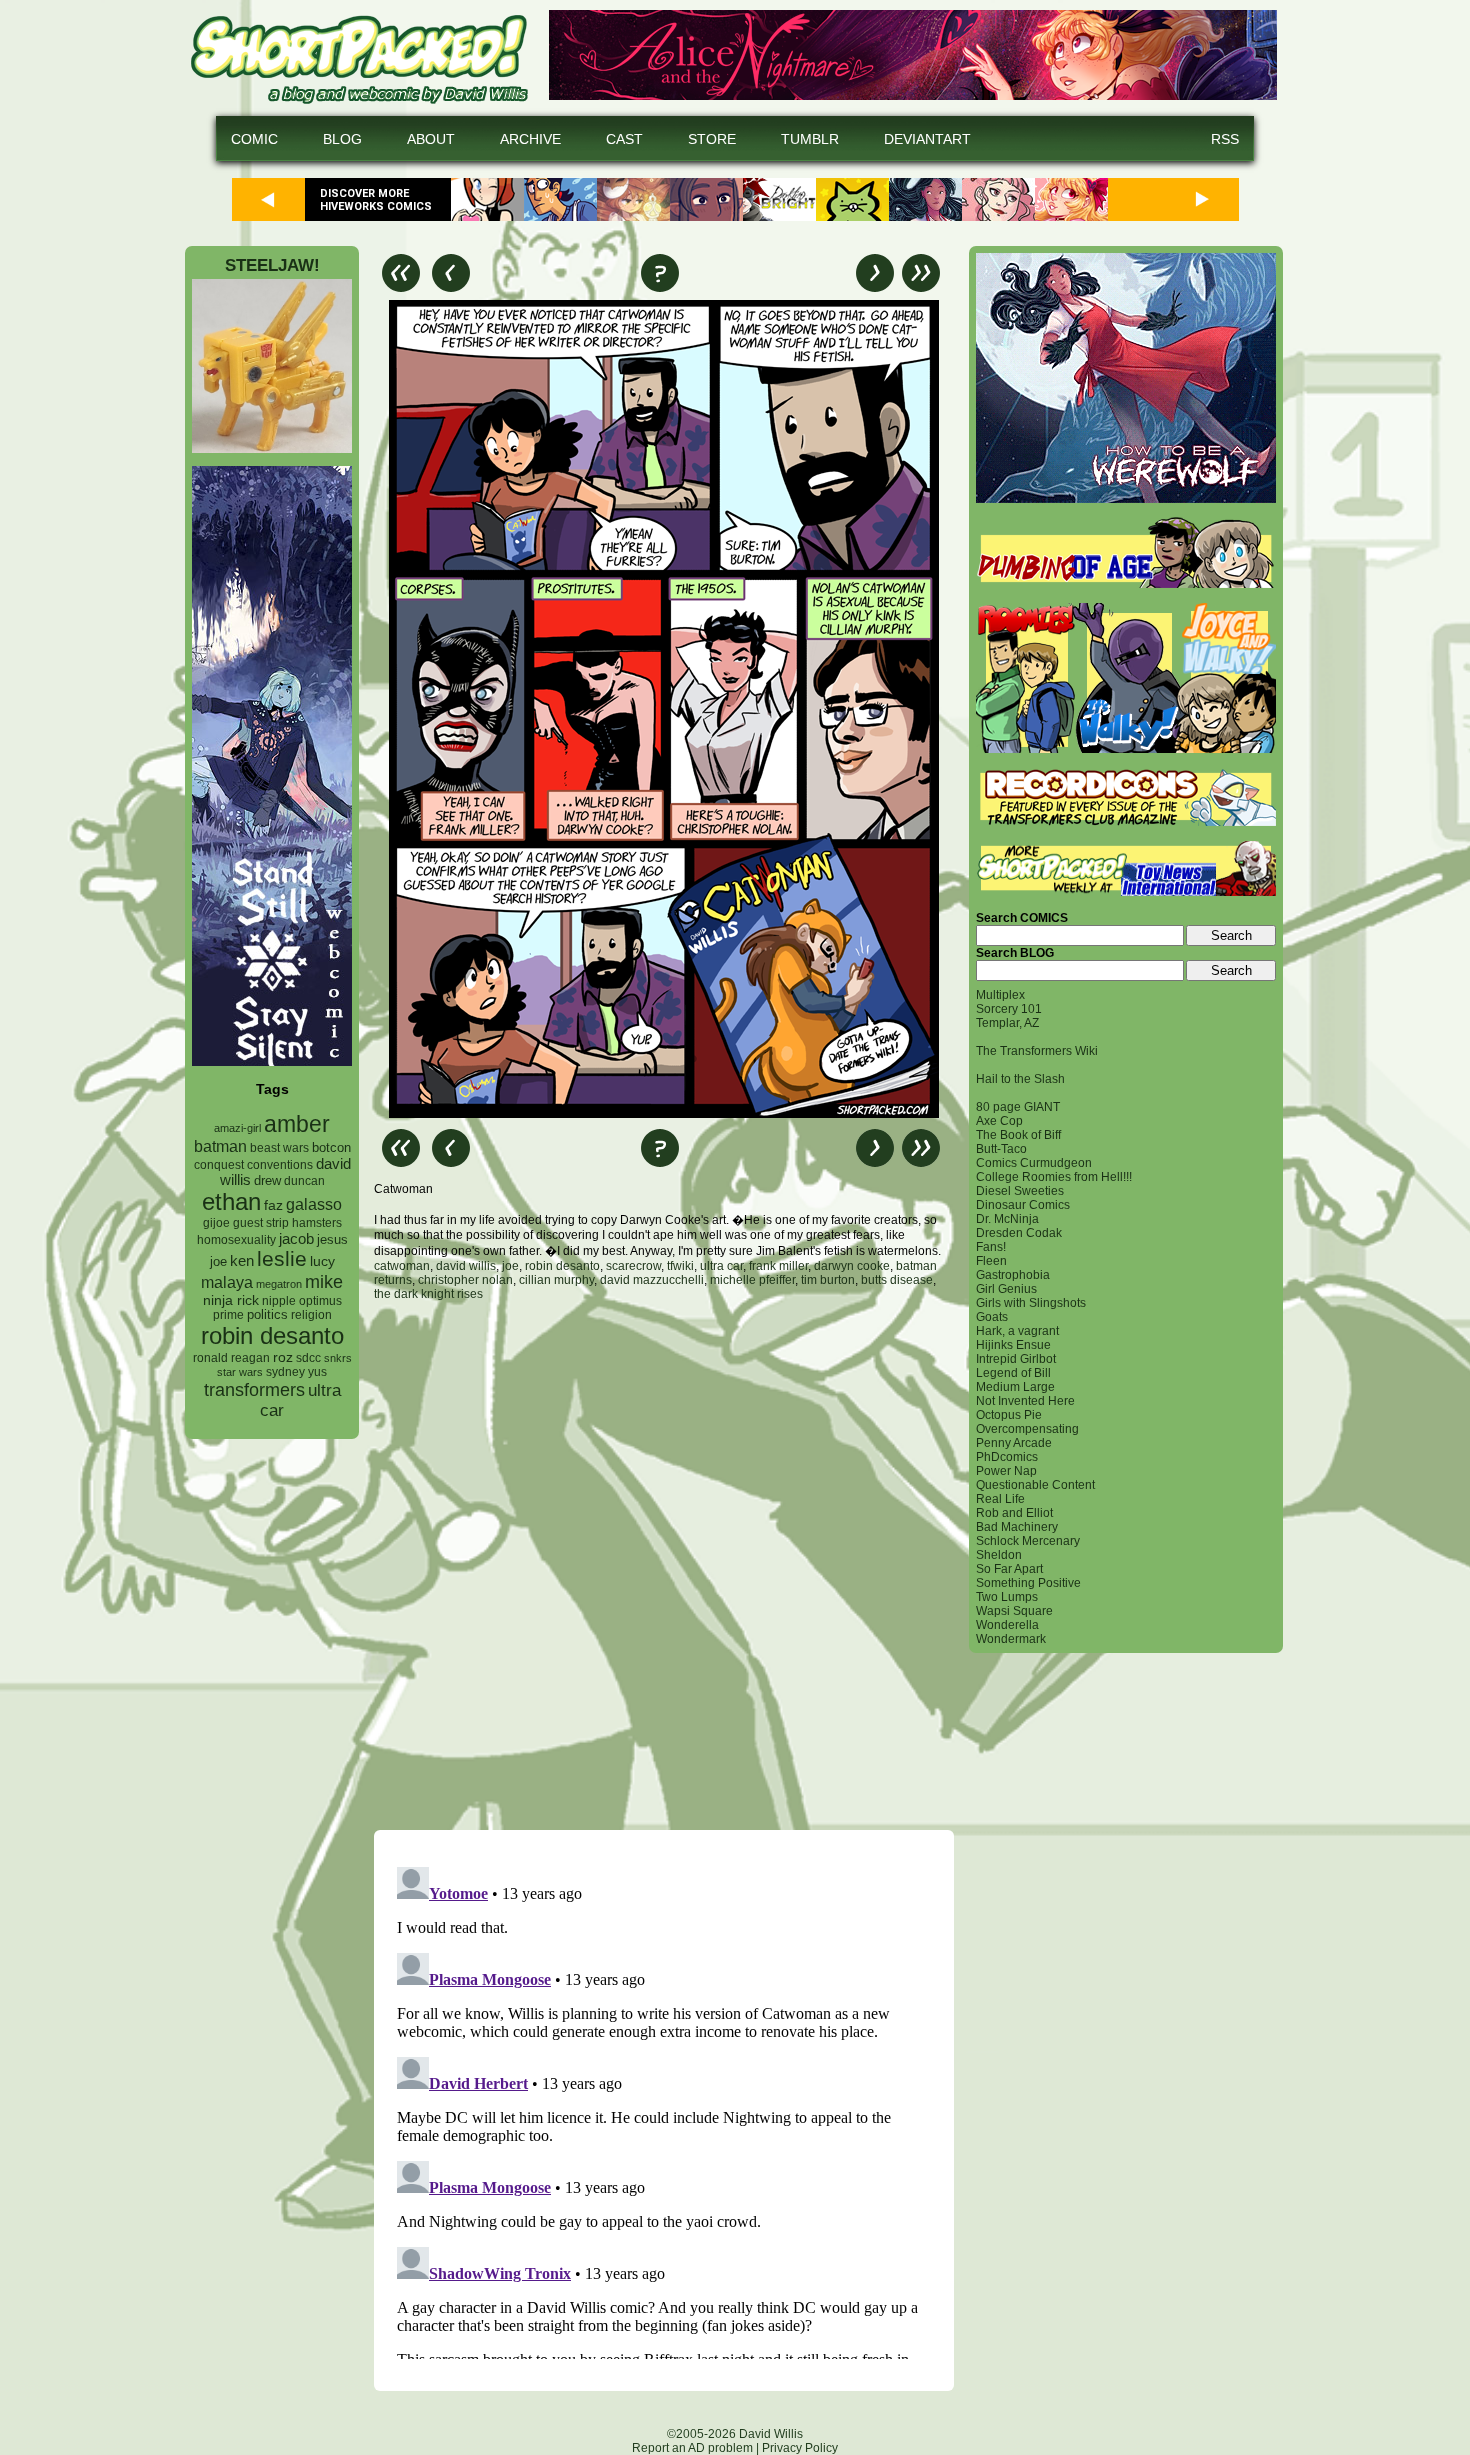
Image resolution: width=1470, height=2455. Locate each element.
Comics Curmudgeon (1034, 1163)
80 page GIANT (1018, 1107)
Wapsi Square (1014, 1611)
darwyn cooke (852, 1266)
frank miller (778, 1266)
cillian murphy (556, 1280)
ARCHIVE (530, 139)
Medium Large (1015, 1387)
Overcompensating (1027, 1429)
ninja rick (231, 1300)
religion (311, 1315)
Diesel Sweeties (1020, 1191)
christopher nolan (465, 1280)
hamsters (317, 1222)
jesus (332, 1239)
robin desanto (272, 1335)
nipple (279, 1301)
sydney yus (296, 1372)
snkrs (338, 1358)
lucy (322, 1261)
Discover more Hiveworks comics (376, 200)
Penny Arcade (1014, 1443)
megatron (279, 1284)
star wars (240, 1372)
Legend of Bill (1013, 1373)
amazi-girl (237, 1128)
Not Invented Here (1025, 1401)
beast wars (279, 1148)
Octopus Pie (1009, 1415)
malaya (227, 1282)
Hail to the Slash (1020, 1079)
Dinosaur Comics (1023, 1205)
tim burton (828, 1280)
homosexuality (236, 1240)
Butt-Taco (1001, 1149)
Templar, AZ (1007, 1023)
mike (324, 1281)
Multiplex (1000, 995)
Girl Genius (1006, 1289)
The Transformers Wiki (1037, 1051)
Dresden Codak (1019, 1233)
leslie (282, 1258)
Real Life (1000, 1499)
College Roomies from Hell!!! (1054, 1177)
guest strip (261, 1223)
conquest (219, 1165)
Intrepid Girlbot (1016, 1359)
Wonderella (1007, 1625)
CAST (624, 139)
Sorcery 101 (1009, 1009)
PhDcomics (1007, 1457)
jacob (296, 1238)
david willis (466, 1266)
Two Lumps (1007, 1597)
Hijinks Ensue (1013, 1345)
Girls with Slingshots (1031, 1303)
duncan (304, 1181)
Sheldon (999, 1555)
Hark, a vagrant (1017, 1331)
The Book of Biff (1018, 1135)
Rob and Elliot (1014, 1513)
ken (242, 1260)
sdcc (308, 1358)
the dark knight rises (428, 1294)
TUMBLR (810, 139)
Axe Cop (999, 1121)
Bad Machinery (1017, 1527)
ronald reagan (231, 1358)
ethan (231, 1201)
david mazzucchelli (652, 1280)
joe (218, 1262)
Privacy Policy (800, 2448)
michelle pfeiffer (752, 1280)
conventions (280, 1164)
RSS (1225, 139)
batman (220, 1146)
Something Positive (1028, 1583)
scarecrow (633, 1266)
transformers (254, 1389)
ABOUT (431, 139)
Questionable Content (1035, 1485)
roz (283, 1357)
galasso (314, 1204)
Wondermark (1011, 1639)
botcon (331, 1147)
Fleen (991, 1261)
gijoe (216, 1223)
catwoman (402, 1266)
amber (297, 1124)
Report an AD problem (692, 2448)
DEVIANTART (927, 139)
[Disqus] (664, 1565)
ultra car (721, 1266)
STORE (712, 139)
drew (267, 1181)
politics (267, 1315)
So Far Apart (1009, 1569)
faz (273, 1205)
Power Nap (1006, 1471)
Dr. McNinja (1007, 1219)
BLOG (342, 139)
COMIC (254, 139)
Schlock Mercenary (1028, 1541)
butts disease (897, 1280)
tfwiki (680, 1266)
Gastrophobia (1013, 1275)
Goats (992, 1317)
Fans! (991, 1247)
